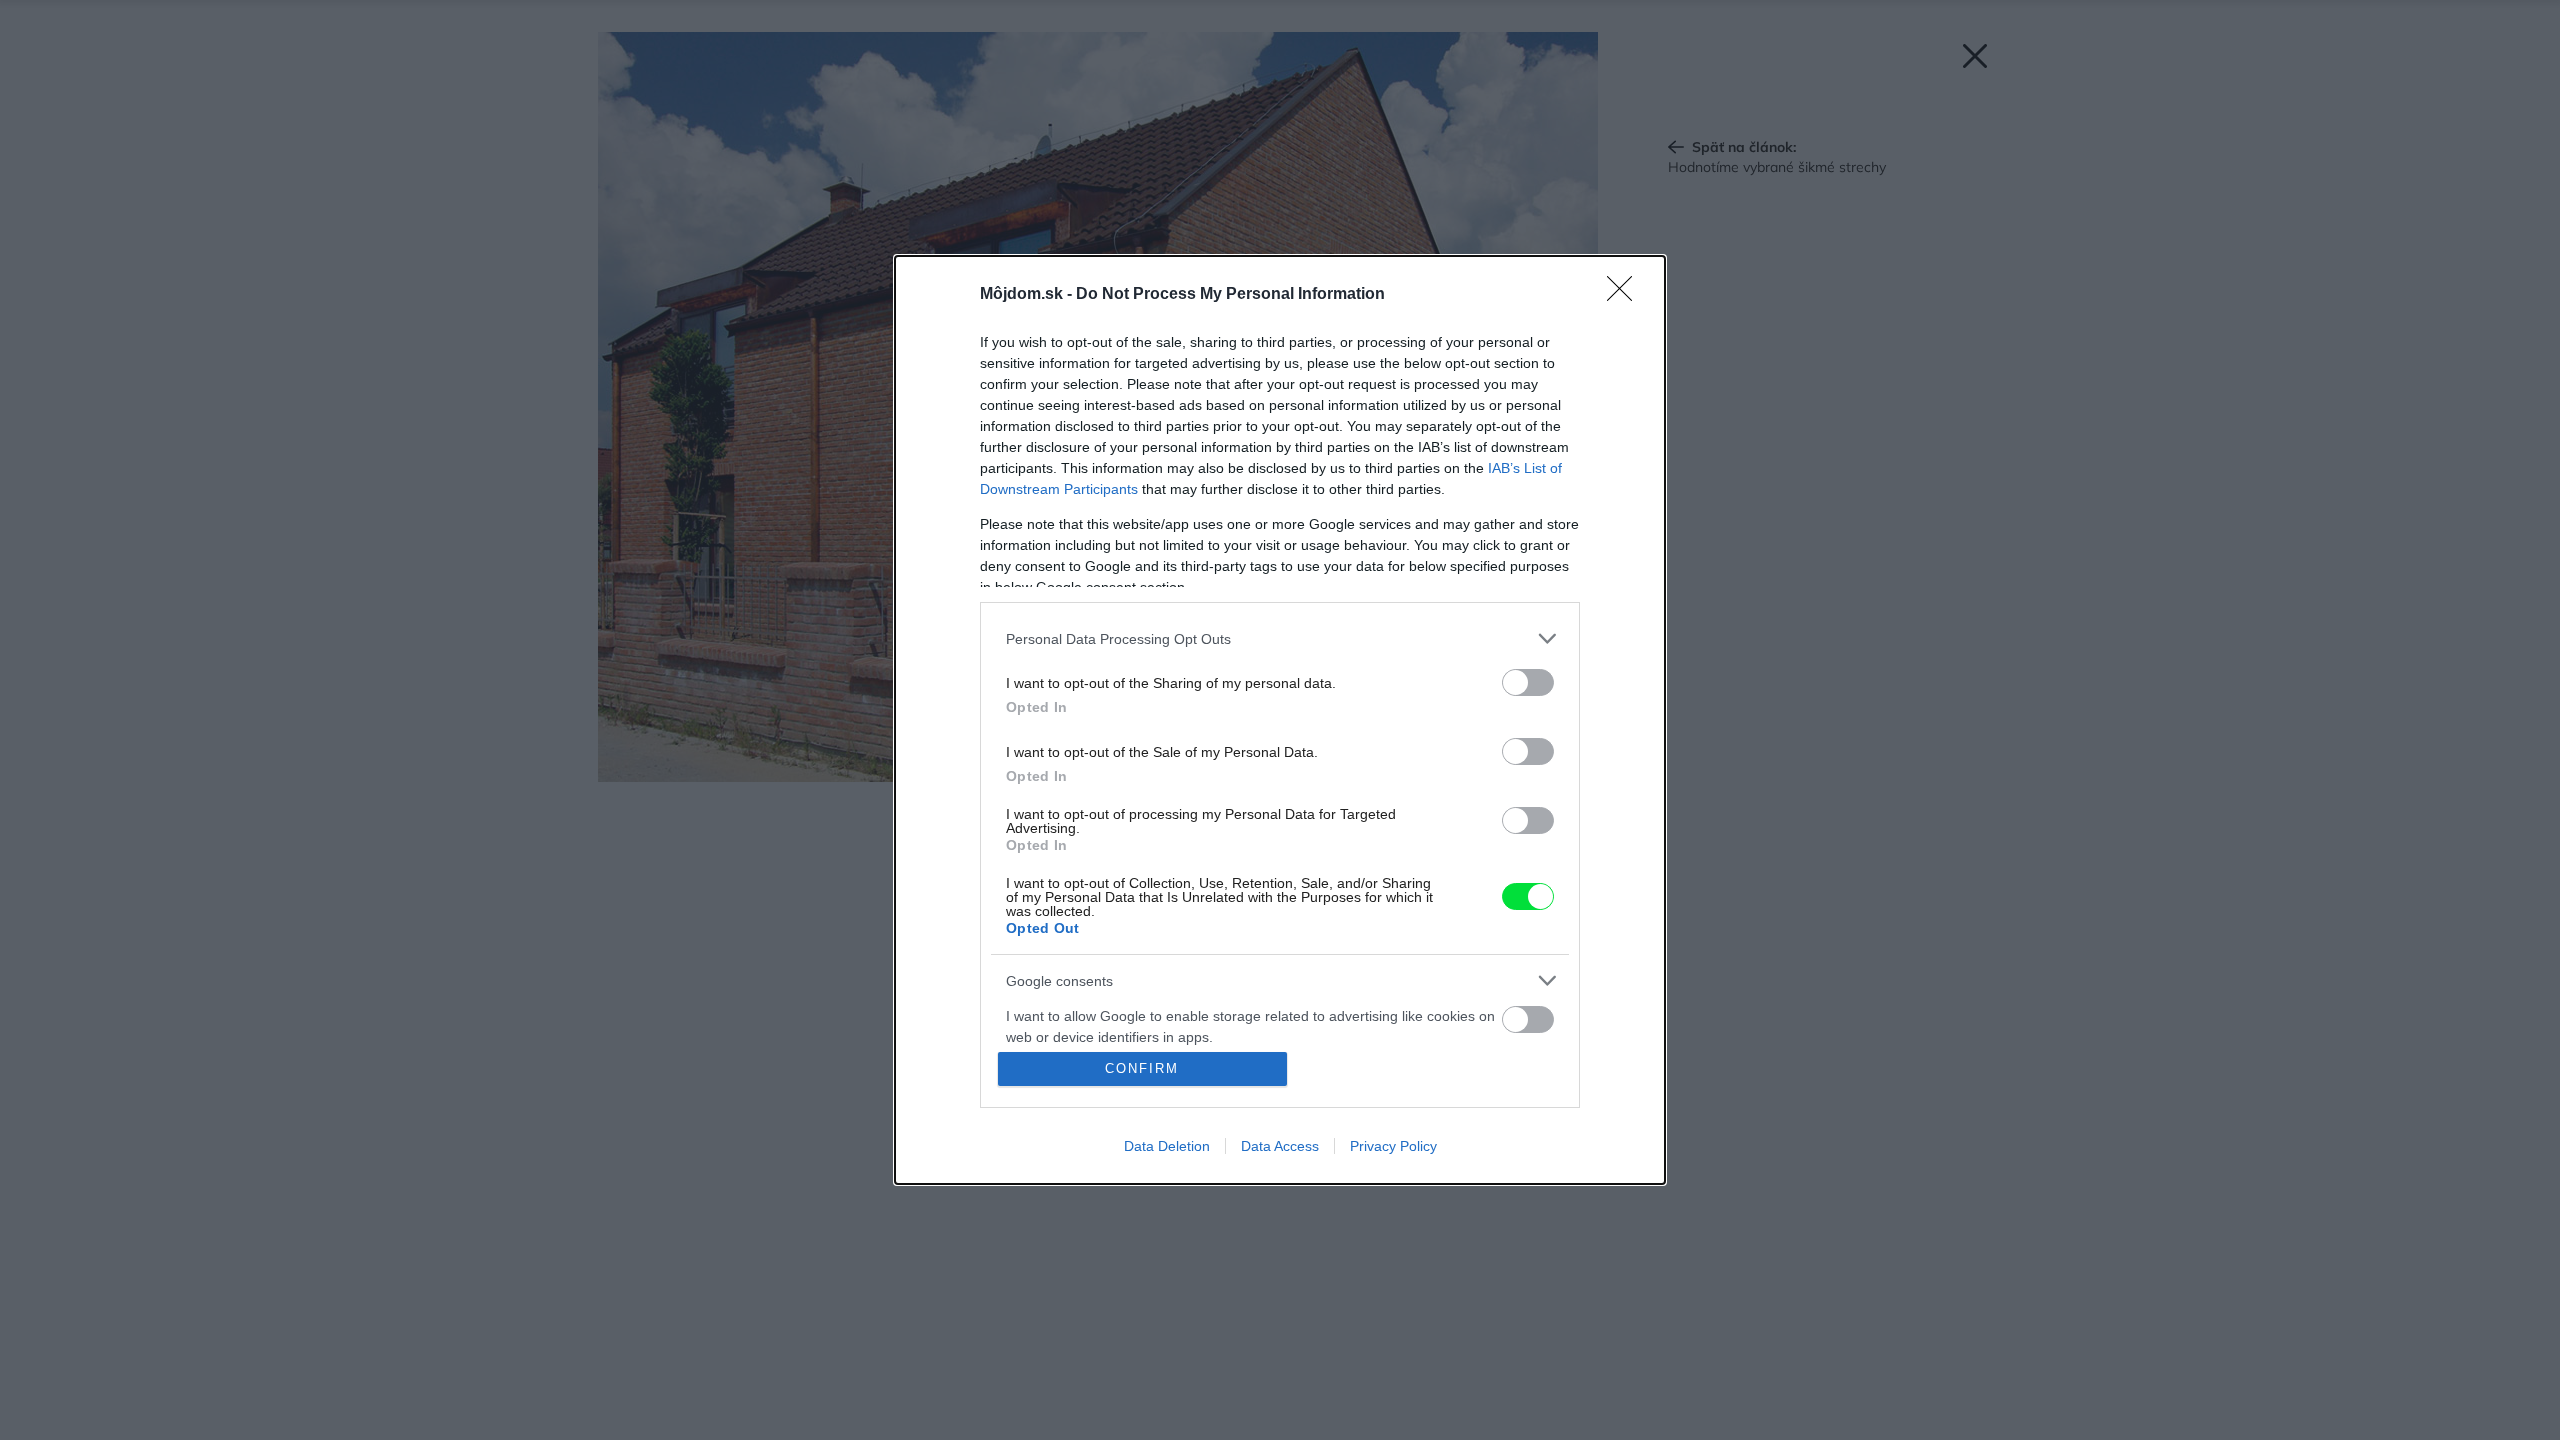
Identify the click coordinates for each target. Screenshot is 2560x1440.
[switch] (1528, 682)
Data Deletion (1167, 1146)
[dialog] (1280, 720)
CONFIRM (1142, 1068)
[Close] (1626, 295)
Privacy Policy (1393, 1146)
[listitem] (1280, 638)
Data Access (1280, 1146)
